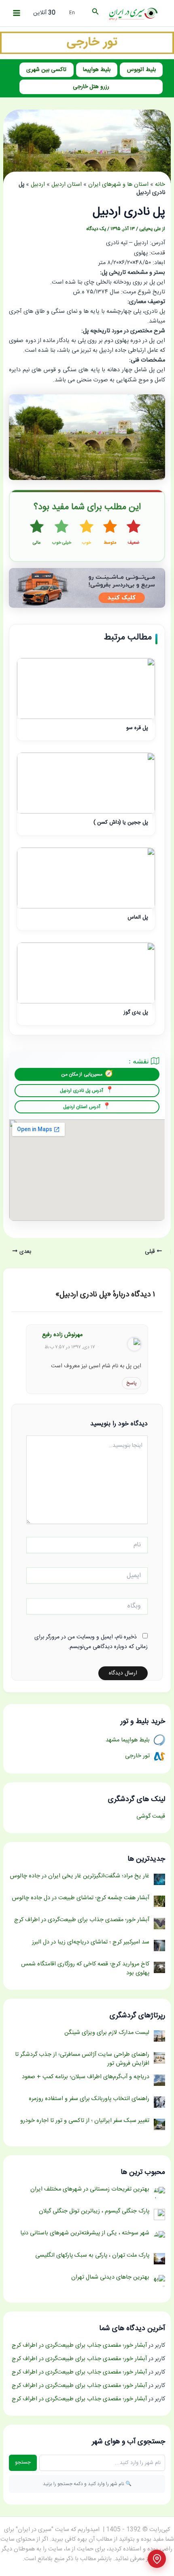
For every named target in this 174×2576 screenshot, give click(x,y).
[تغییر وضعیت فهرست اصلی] (17, 13)
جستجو (23, 2462)
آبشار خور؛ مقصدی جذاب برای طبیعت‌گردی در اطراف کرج (79, 2346)
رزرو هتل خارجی (91, 87)
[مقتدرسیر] (87, 43)
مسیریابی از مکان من (82, 1074)
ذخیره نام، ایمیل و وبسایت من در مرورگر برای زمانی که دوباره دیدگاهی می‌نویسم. (91, 1642)
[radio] (134, 533)
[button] (95, 13)
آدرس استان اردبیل (82, 1107)
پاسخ (132, 1383)
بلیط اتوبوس (141, 70)
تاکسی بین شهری (46, 70)
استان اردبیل (67, 185)
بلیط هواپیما (97, 70)
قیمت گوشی (151, 1816)
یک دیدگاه (96, 229)
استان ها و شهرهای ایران (118, 185)
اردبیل (38, 185)
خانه (160, 185)
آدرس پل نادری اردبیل (82, 1091)
